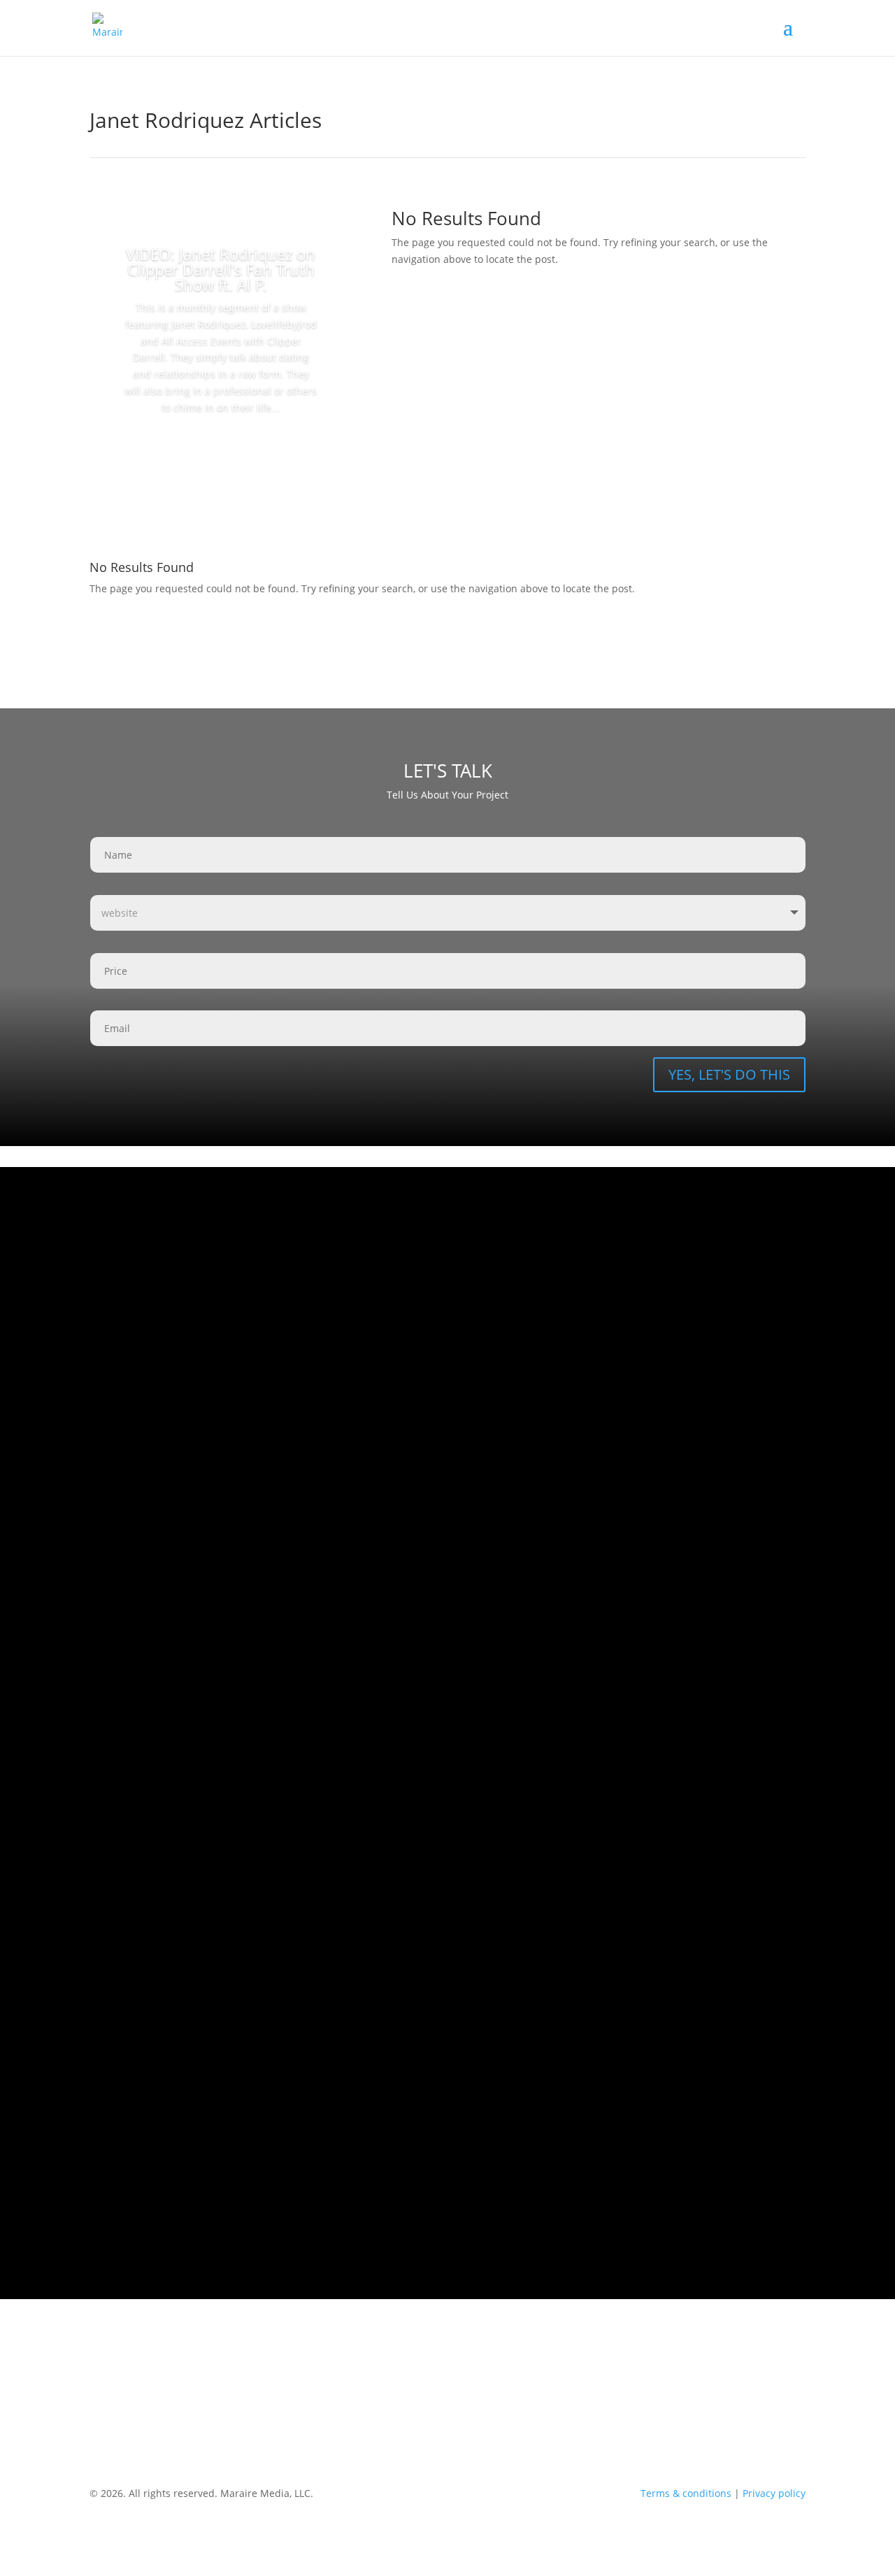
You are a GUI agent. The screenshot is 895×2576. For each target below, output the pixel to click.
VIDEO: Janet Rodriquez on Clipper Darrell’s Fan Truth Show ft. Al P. (221, 269)
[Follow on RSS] (766, 2385)
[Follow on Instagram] (710, 2385)
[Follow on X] (794, 2385)
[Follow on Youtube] (738, 2385)
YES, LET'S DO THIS (729, 1074)
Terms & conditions (686, 2493)
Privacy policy (774, 2493)
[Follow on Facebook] (682, 2385)
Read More (221, 447)
